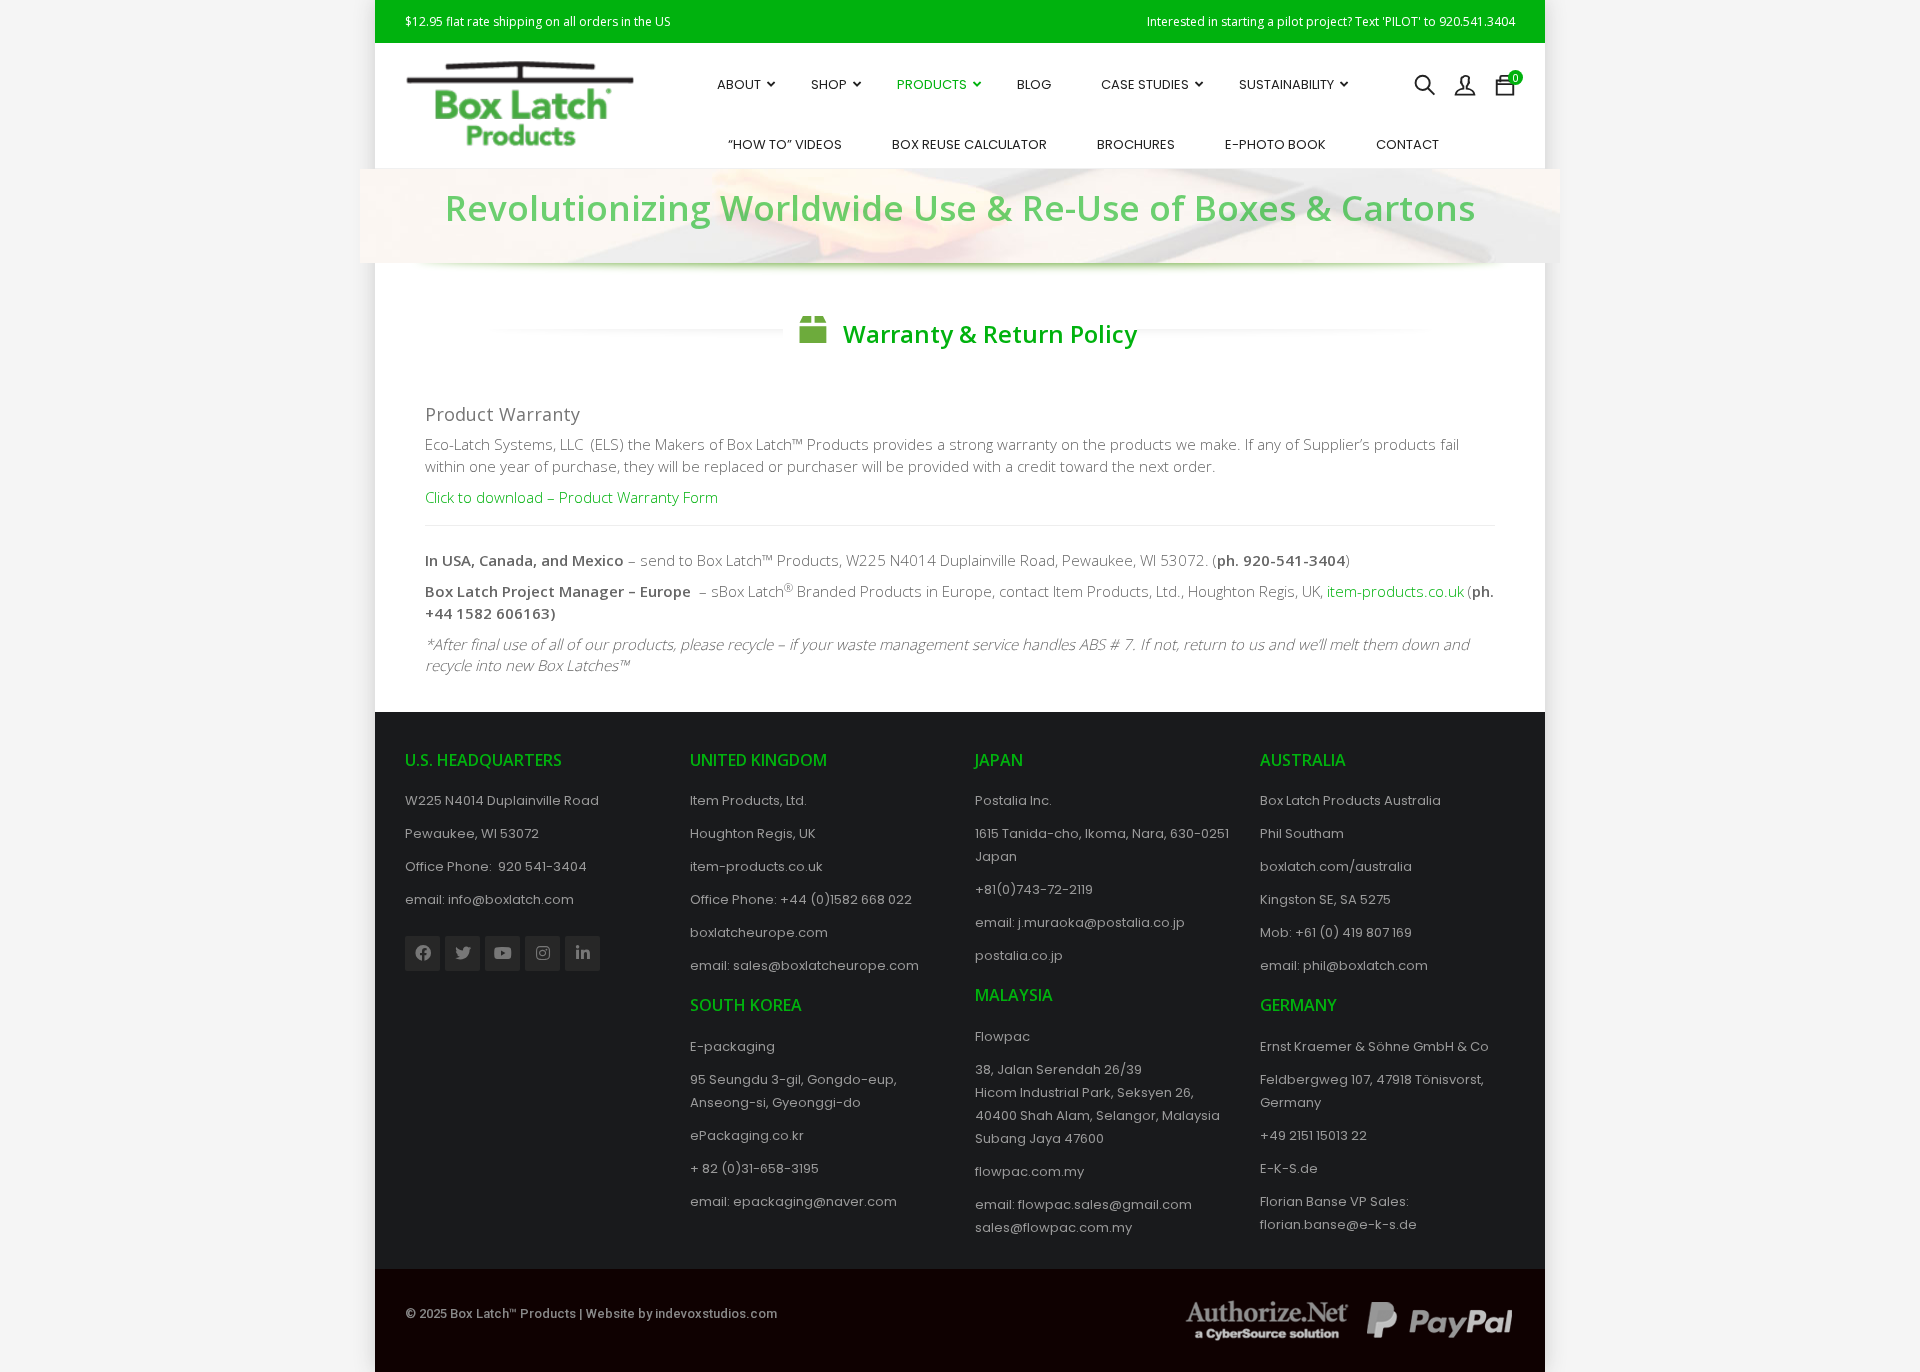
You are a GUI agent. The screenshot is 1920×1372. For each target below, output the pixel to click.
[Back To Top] (1860, 1302)
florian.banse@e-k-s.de (1338, 1224)
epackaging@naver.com (815, 1201)
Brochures (1136, 144)
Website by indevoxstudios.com (681, 1313)
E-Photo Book (1275, 144)
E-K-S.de (1289, 1168)
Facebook (422, 953)
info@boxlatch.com (511, 899)
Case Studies (1145, 84)
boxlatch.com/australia (1336, 866)
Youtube (502, 953)
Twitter (462, 953)
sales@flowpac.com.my (1053, 1227)
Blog (1034, 84)
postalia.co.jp (1019, 955)
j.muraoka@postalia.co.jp (1101, 922)
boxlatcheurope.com (759, 932)
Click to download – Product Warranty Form (571, 497)
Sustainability (1286, 84)
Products (932, 84)
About (739, 84)
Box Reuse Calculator (969, 144)
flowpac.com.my (1029, 1171)
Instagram (542, 953)
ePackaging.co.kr (747, 1135)
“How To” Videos (785, 144)
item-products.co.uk (1395, 591)
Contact (1407, 144)
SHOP (829, 84)
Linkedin (582, 953)
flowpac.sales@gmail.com (1105, 1204)
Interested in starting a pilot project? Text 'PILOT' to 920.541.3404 (1331, 21)
